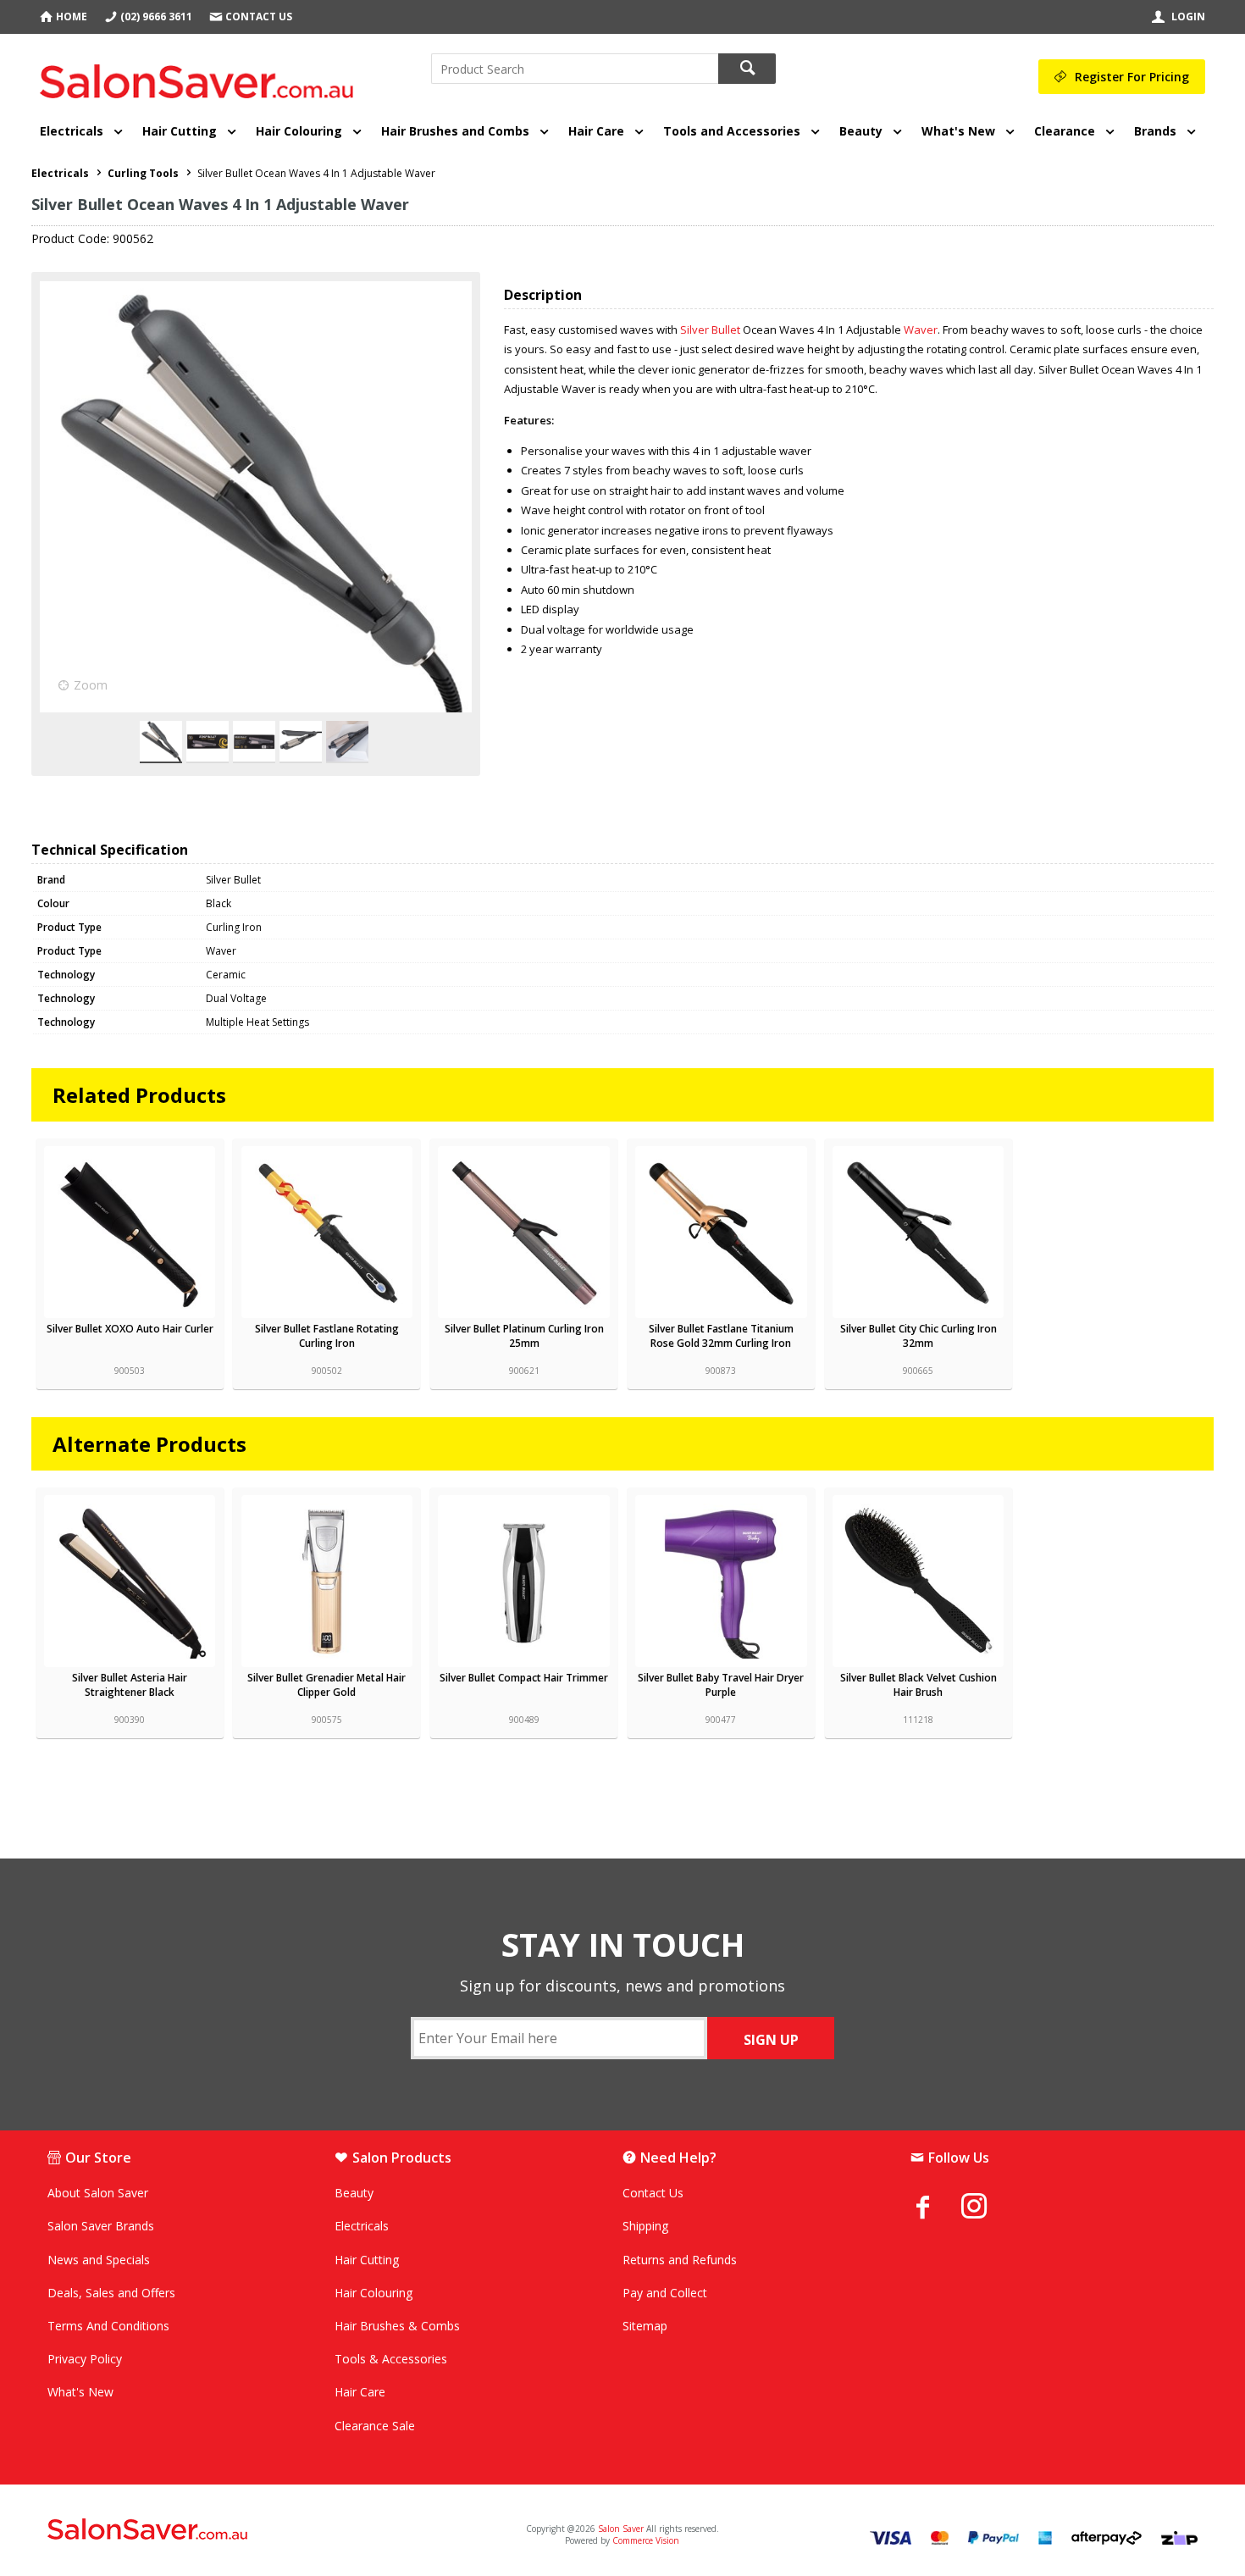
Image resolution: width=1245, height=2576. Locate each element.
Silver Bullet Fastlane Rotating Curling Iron (327, 1336)
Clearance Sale (375, 2426)
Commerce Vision (646, 2540)
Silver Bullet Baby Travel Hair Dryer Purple (721, 1685)
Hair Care (596, 131)
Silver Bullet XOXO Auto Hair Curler (130, 1329)
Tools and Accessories (732, 131)
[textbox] (575, 69)
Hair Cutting (180, 131)
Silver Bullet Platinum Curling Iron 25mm (524, 1336)
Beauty (861, 131)
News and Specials (99, 2260)
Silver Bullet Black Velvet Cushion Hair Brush (919, 1685)
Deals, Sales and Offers (111, 2293)
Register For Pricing (1132, 77)
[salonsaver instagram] (987, 2208)
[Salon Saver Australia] (237, 2530)
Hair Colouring (299, 131)
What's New (958, 131)
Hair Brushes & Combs (397, 2326)
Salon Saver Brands (101, 2226)
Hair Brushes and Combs (455, 131)
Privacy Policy (85, 2359)
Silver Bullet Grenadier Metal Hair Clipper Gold (326, 1685)
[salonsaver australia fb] (936, 2207)
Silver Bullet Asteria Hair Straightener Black (130, 1685)
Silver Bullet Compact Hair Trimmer (524, 1678)
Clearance (1065, 131)
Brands (1155, 131)
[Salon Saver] (201, 75)
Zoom (91, 685)
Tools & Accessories (391, 2359)
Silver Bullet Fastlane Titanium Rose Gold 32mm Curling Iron (721, 1336)
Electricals (72, 131)
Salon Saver (621, 2529)
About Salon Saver (98, 2193)
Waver (921, 330)
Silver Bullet (710, 330)
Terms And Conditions (108, 2326)
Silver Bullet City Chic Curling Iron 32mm (919, 1336)
